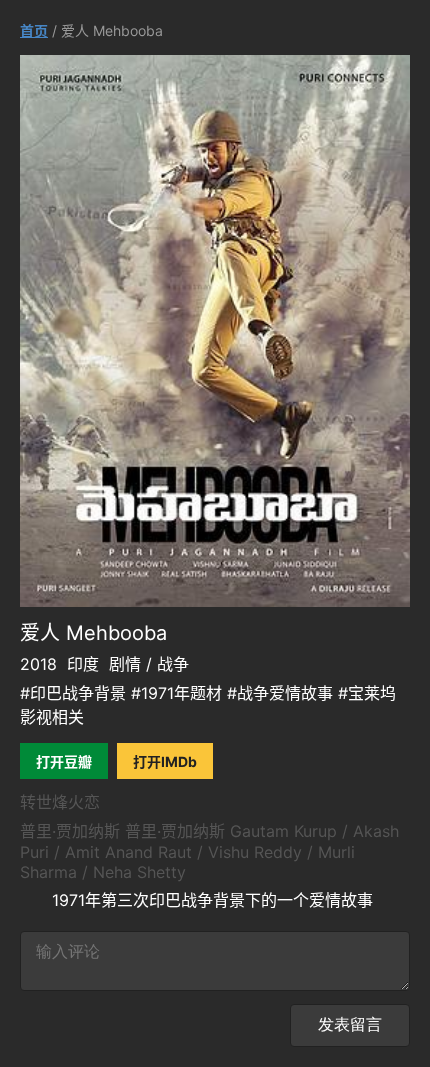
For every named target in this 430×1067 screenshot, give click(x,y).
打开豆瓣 (64, 761)
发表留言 (350, 1024)
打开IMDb (165, 761)
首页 (34, 30)
